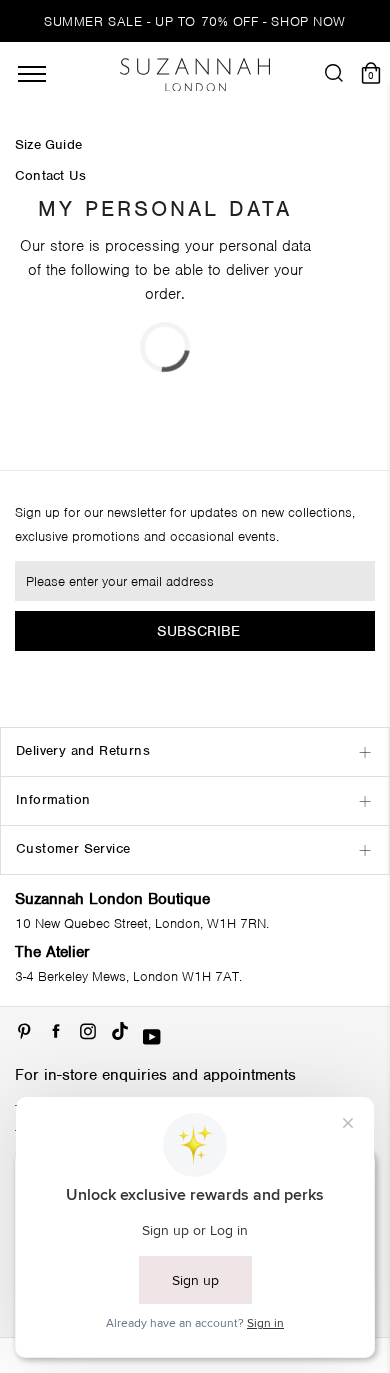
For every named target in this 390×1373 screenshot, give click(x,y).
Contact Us (50, 176)
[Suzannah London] (195, 75)
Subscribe (198, 631)
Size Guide (48, 145)
